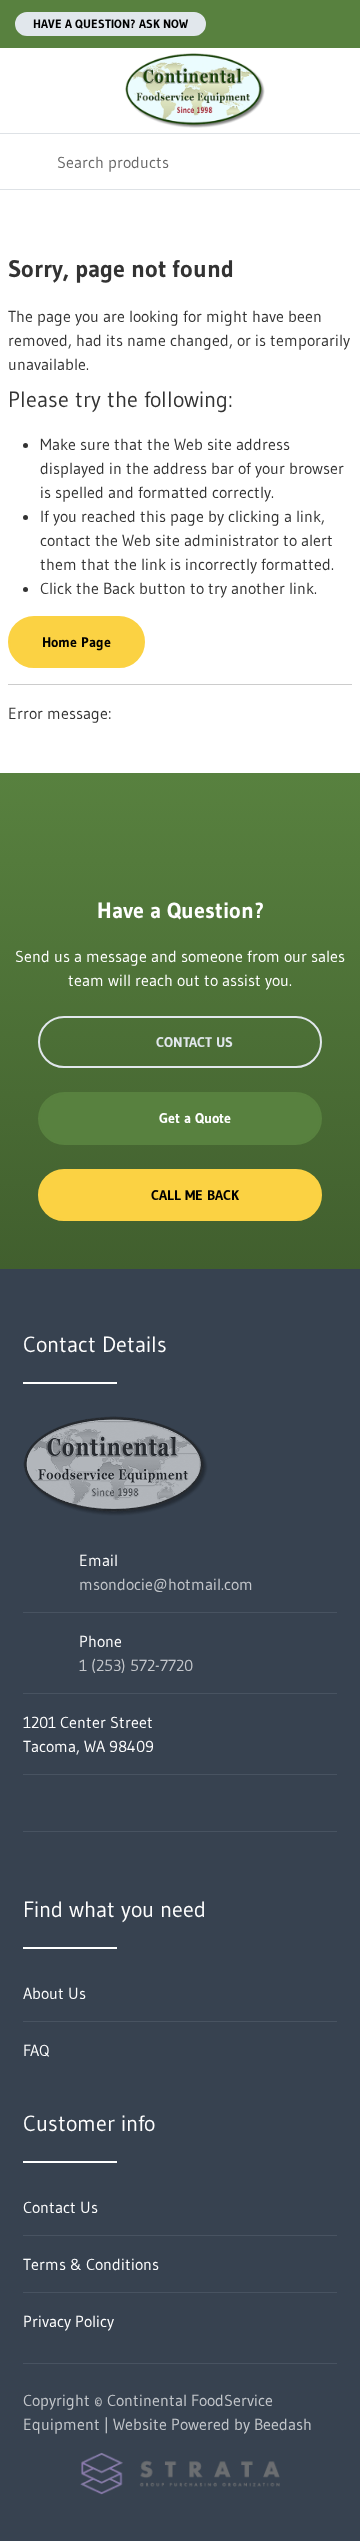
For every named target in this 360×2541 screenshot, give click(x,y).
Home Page (76, 642)
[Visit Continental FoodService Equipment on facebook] (32, 1803)
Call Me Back (195, 1195)
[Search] (28, 161)
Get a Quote (195, 1118)
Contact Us (194, 1042)
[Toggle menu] (28, 90)
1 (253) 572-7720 (136, 1665)
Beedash (283, 2424)
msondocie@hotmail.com (166, 1584)
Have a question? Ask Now (110, 23)
